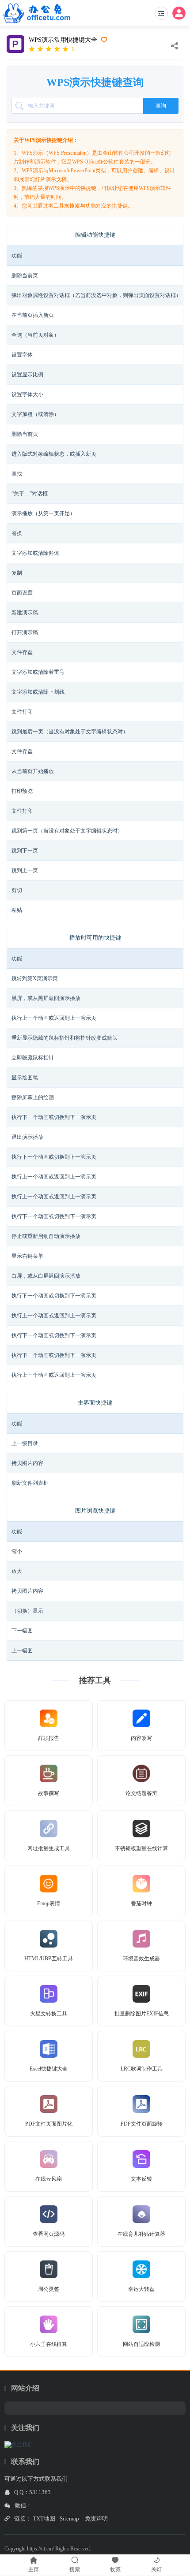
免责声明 (96, 2518)
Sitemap (69, 2518)
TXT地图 (44, 2518)
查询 (161, 106)
